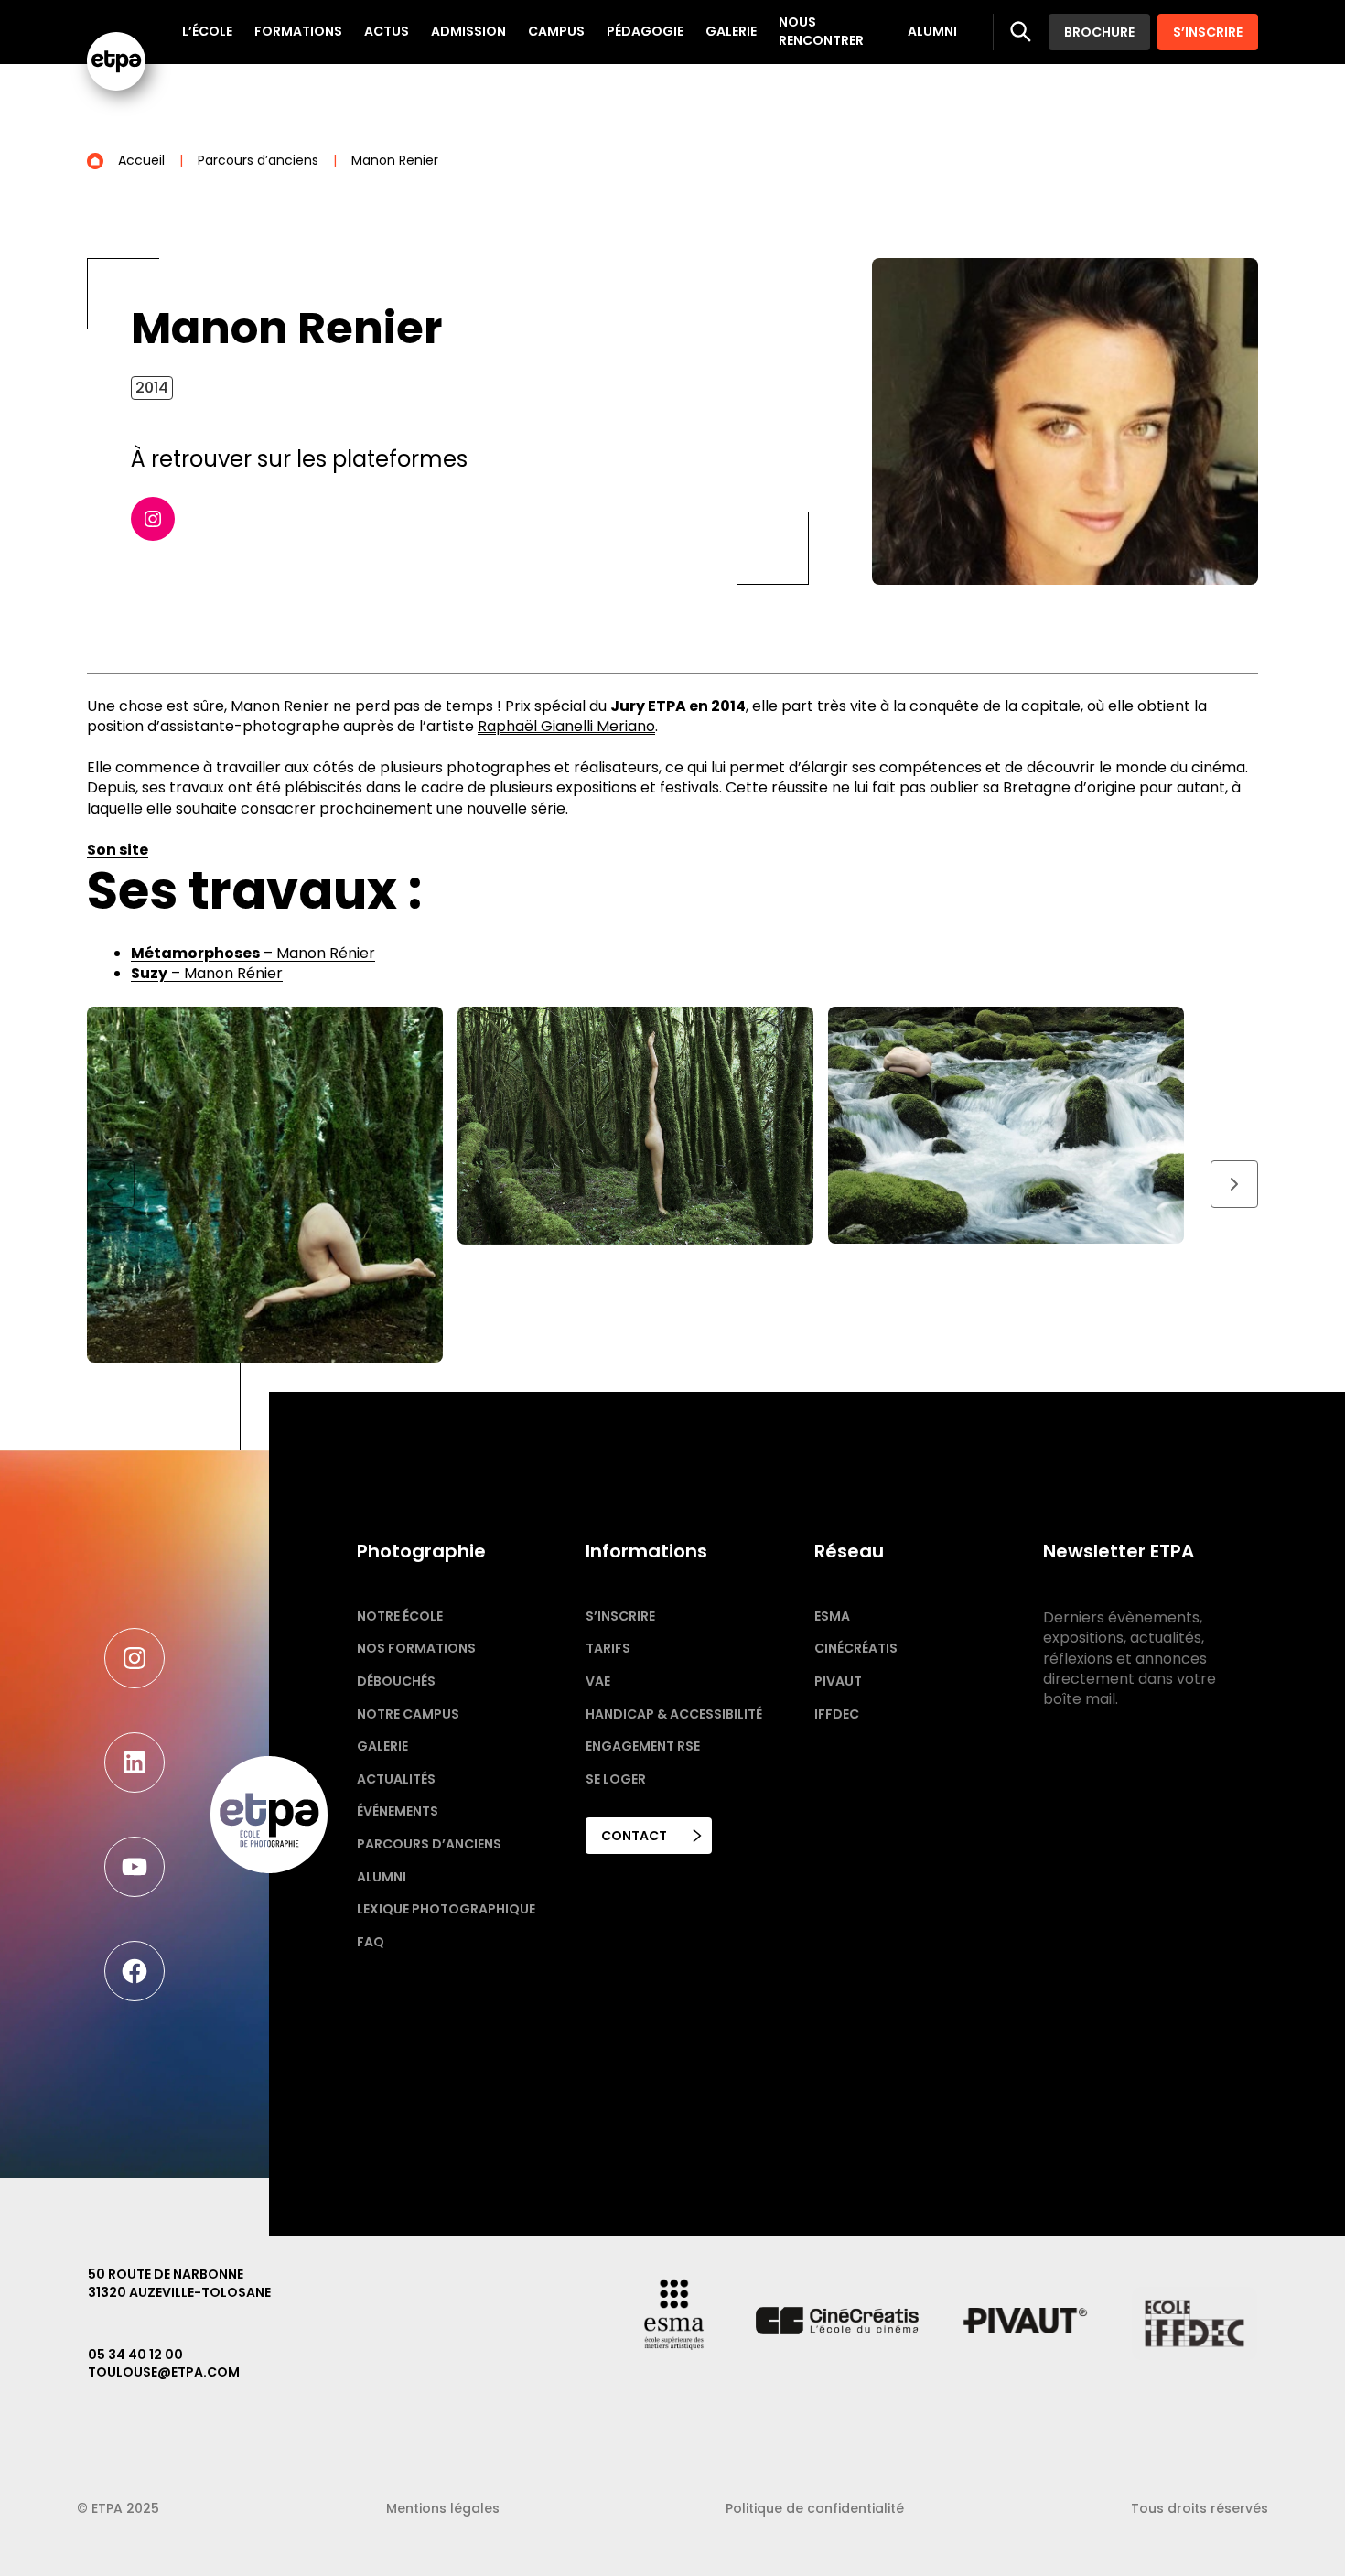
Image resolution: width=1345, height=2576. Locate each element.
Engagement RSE (643, 1746)
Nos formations (416, 1648)
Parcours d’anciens (429, 1844)
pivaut (838, 1681)
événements (398, 1811)
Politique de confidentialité (815, 2508)
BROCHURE (1099, 32)
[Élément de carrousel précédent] (111, 1184)
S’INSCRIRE (1208, 32)
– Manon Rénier (253, 953)
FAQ (371, 1942)
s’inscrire (620, 1616)
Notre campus (408, 1714)
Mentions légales (443, 2508)
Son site (118, 850)
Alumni (382, 1877)
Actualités (396, 1779)
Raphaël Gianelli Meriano (566, 726)
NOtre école (400, 1616)
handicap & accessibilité (674, 1714)
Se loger (616, 1779)
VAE (598, 1681)
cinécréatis (856, 1648)
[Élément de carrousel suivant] (1234, 1184)
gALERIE (382, 1746)
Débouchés (396, 1681)
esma (832, 1616)
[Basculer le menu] (1021, 32)
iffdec (837, 1714)
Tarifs (608, 1648)
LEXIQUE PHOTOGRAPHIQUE (446, 1909)
